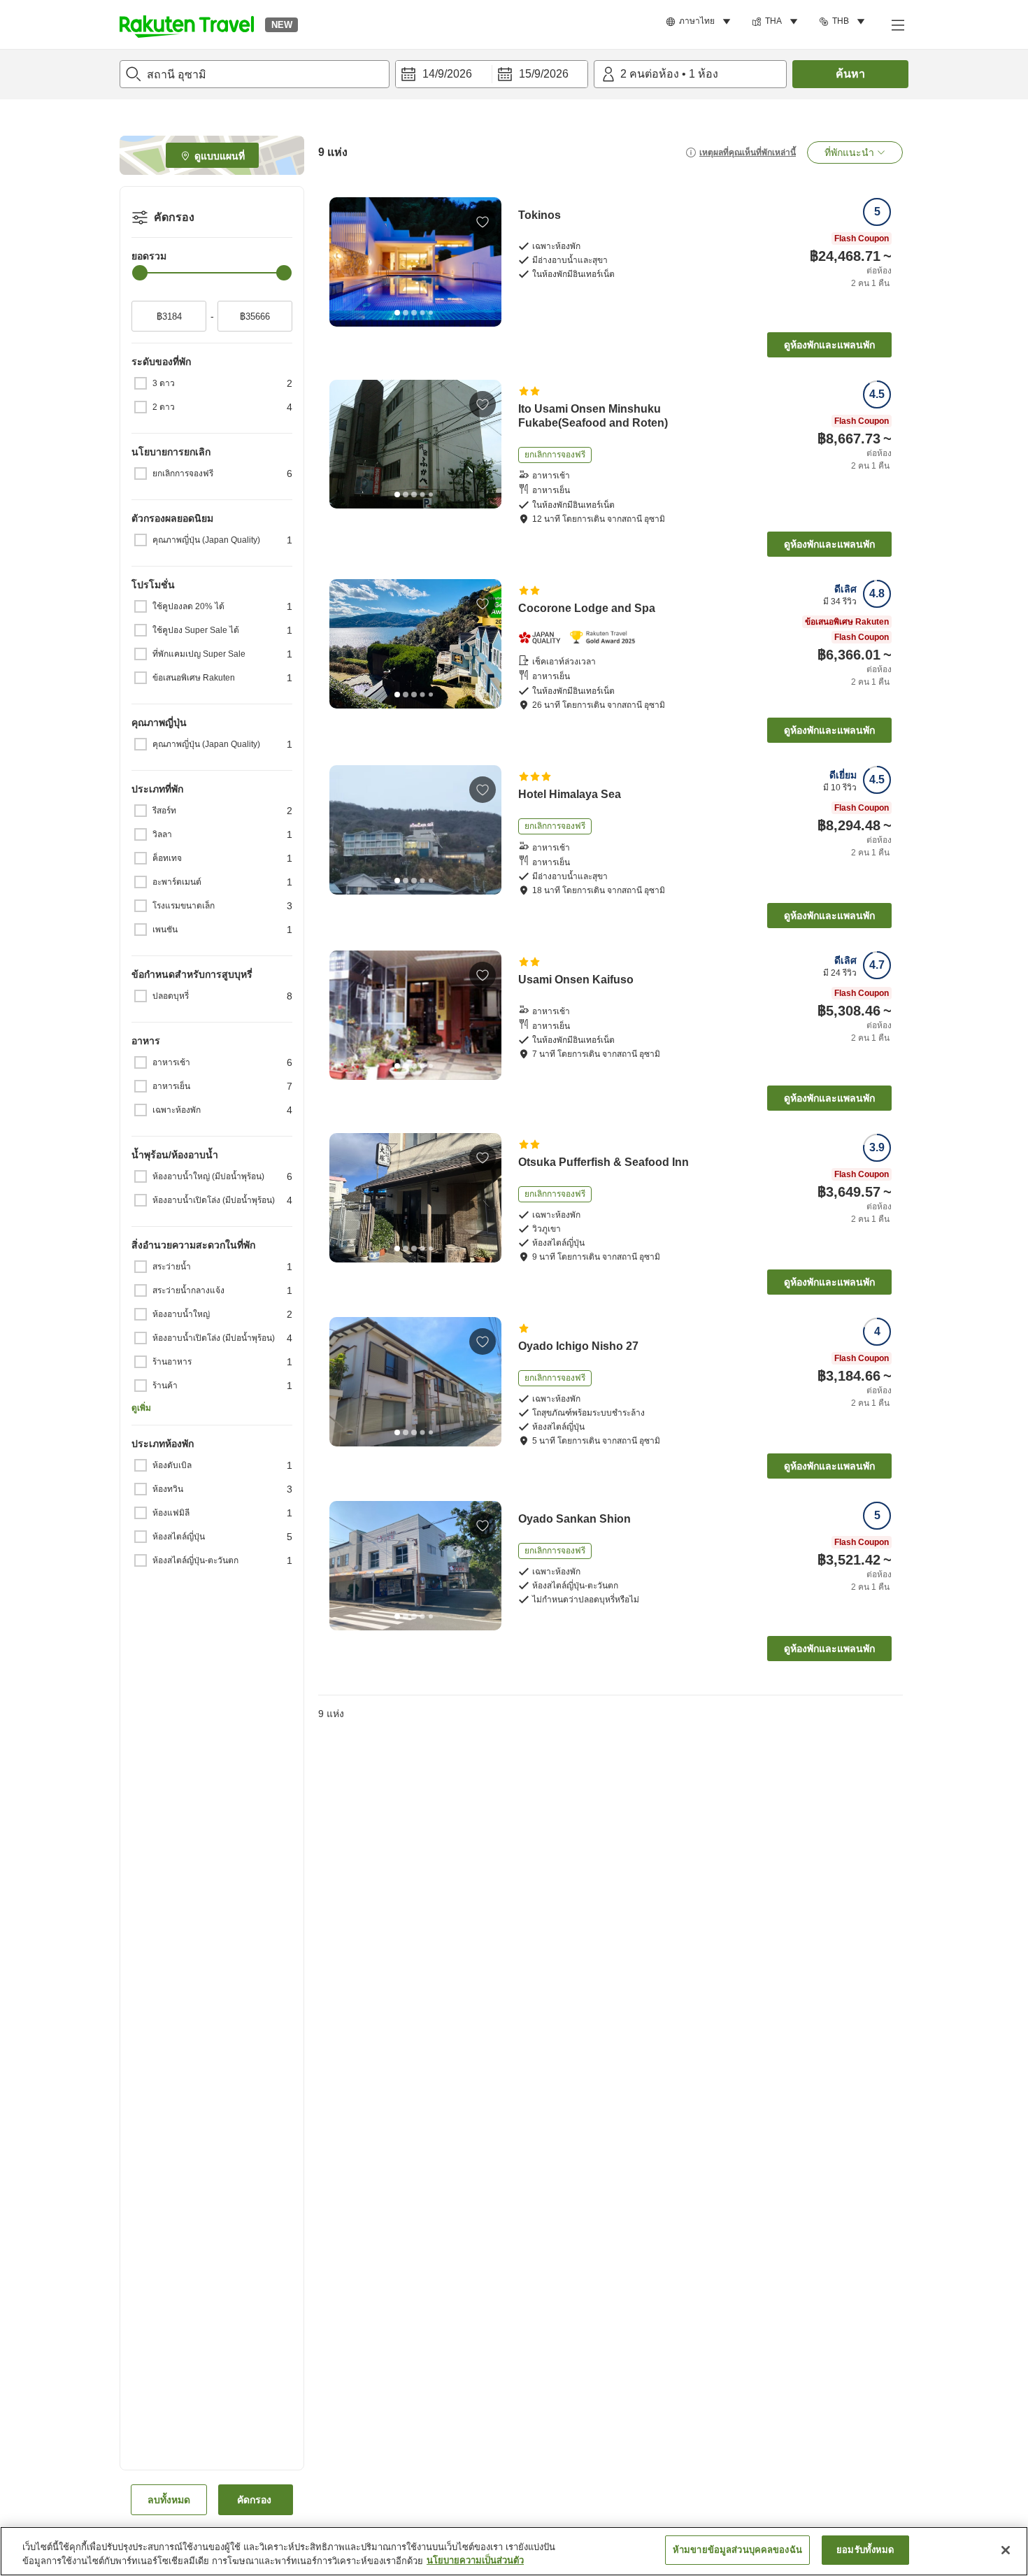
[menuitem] (700, 22)
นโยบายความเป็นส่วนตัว (475, 2561)
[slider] (140, 273)
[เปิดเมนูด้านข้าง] (897, 24)
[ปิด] (1006, 2550)
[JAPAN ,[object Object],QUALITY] (544, 638)
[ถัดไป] (486, 262)
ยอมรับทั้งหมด (865, 2550)
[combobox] (255, 74)
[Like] (483, 222)
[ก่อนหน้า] (345, 262)
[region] (514, 2551)
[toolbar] (492, 74)
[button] (187, 24)
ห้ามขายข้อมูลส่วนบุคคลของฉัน (737, 2550)
